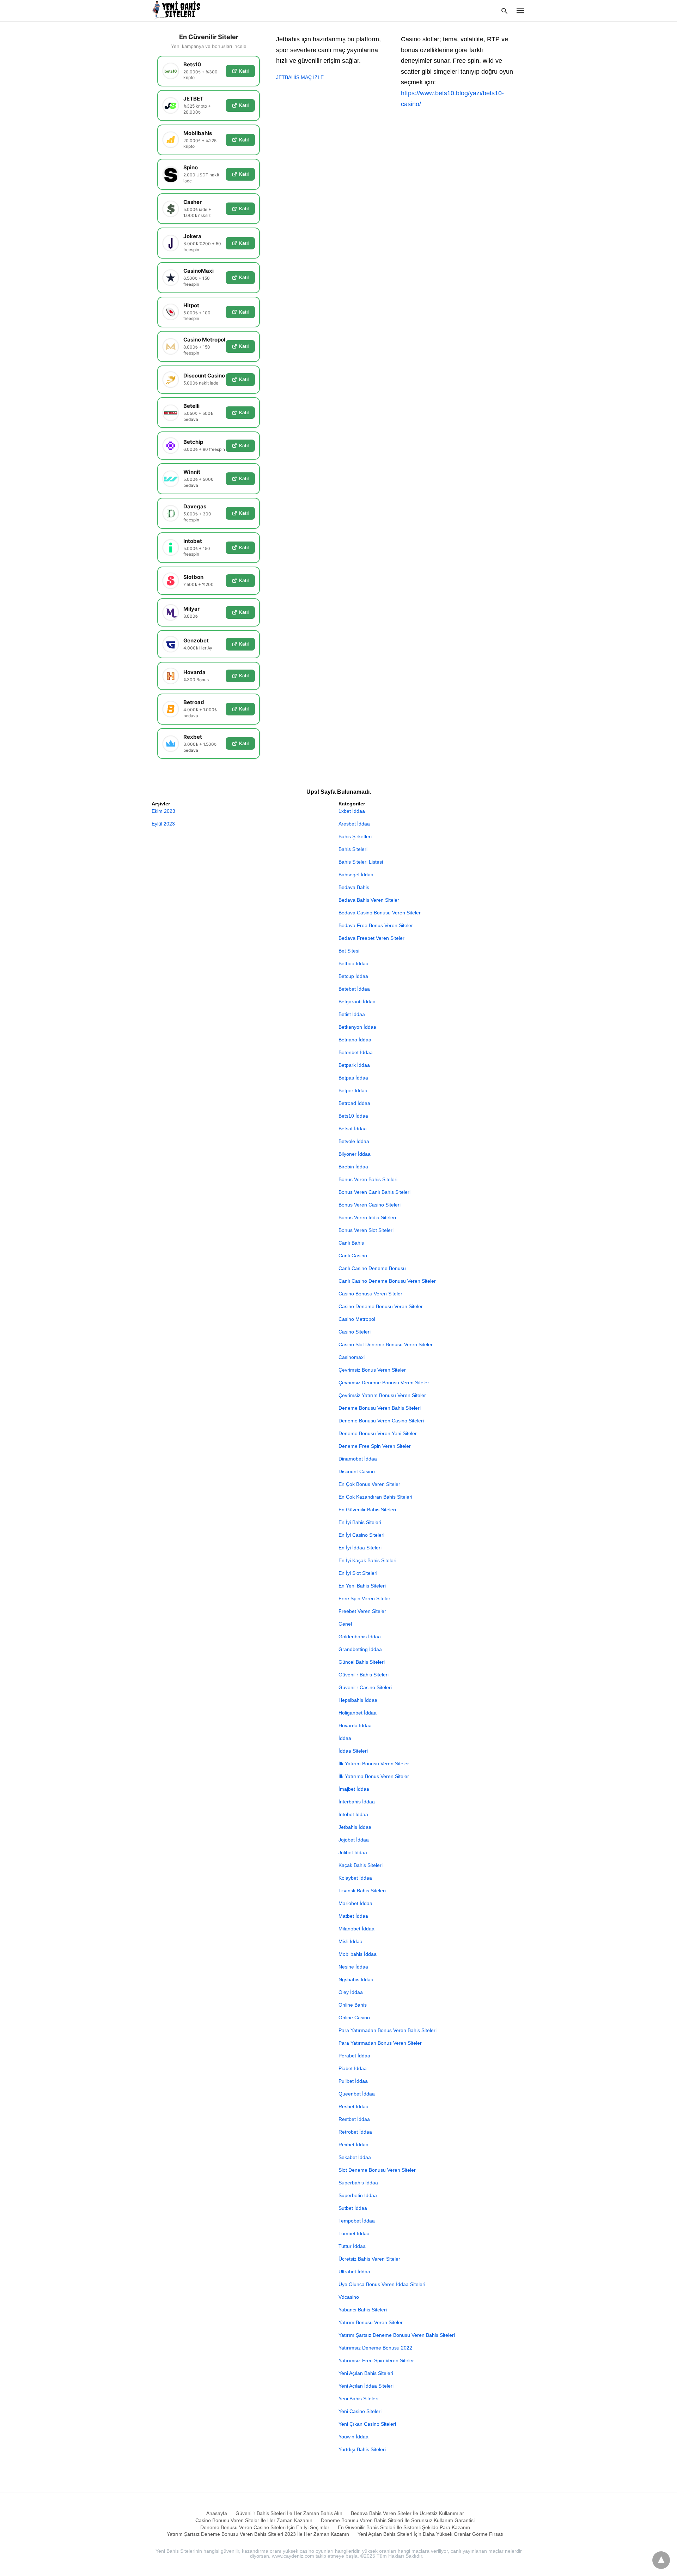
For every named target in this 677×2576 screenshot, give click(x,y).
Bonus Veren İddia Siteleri (367, 1217)
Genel (345, 1624)
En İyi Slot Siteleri (358, 1573)
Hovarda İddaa (355, 1725)
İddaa (345, 1738)
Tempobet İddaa (357, 2221)
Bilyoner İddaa (355, 1154)
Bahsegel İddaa (356, 875)
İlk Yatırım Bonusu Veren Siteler (374, 1764)
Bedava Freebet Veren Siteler (371, 938)
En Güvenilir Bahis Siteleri (367, 1510)
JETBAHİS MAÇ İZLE (300, 77)
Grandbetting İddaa (360, 1649)
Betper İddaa (353, 1090)
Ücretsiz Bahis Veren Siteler (369, 2259)
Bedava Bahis (354, 887)
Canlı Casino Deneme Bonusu (372, 1268)
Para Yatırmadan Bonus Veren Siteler (380, 2043)
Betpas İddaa (353, 1078)
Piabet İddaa (353, 2068)
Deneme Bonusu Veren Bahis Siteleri (380, 1408)
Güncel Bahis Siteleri (362, 1662)
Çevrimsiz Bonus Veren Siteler (372, 1370)
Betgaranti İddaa (357, 1002)
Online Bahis (353, 2005)
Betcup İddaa (353, 976)
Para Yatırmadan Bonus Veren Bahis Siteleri (388, 2030)
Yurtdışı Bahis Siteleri (362, 2449)
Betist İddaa (352, 1014)
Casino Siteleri (355, 1332)
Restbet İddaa (354, 2119)
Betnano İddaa (355, 1040)
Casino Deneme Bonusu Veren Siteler (381, 1306)
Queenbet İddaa (357, 2094)
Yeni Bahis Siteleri (358, 2399)
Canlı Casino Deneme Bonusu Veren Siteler (387, 1281)
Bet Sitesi (349, 951)
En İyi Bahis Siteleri (360, 1522)
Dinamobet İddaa (358, 1459)
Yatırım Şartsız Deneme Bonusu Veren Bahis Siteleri (397, 2335)
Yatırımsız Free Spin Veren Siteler (376, 2360)
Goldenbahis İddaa (360, 1637)
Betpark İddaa (354, 1065)
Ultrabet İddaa (354, 2272)
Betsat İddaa (353, 1129)
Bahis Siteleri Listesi (361, 862)
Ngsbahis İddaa (356, 1979)
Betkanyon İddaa (357, 1027)
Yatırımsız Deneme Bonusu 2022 (375, 2348)
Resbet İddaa (353, 2106)
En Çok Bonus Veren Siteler (369, 1484)
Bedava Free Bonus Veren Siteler (376, 925)
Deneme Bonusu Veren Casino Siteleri (381, 1421)
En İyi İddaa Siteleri (360, 1548)
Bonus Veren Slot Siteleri (366, 1230)
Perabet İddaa (354, 2056)
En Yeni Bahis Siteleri (362, 1586)
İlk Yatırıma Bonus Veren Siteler (374, 1776)
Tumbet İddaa (354, 2233)
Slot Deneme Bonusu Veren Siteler (377, 2170)
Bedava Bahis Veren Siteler (369, 900)
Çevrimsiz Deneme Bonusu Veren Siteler (384, 1383)
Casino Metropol (357, 1319)
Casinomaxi (352, 1357)
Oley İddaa (351, 1992)
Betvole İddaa (354, 1141)
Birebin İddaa (353, 1167)
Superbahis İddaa (358, 2183)
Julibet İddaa (353, 1852)
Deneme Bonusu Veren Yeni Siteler (378, 1433)
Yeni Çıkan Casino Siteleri (367, 2424)
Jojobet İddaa (354, 1840)
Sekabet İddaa (355, 2157)
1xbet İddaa (352, 811)
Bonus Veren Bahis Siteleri (368, 1179)
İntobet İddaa (353, 1814)
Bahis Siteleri (353, 849)
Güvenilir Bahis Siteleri (364, 1675)
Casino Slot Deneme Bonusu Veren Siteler (386, 1344)
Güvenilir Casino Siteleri (365, 1687)
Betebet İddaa (354, 989)
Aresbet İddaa (354, 824)
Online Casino (354, 2018)
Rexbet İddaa (353, 2145)
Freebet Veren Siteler (362, 1611)
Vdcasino (349, 2297)
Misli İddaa (350, 1941)
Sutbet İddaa (353, 2208)
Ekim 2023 (163, 811)
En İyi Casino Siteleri (361, 1535)
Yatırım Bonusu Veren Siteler (371, 2322)
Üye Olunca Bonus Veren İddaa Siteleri (382, 2284)
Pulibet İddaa (353, 2081)
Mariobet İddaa (355, 1903)
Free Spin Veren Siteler (364, 1598)
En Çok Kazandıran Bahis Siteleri (375, 1497)
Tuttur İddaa (352, 2246)
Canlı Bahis (351, 1243)
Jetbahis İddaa (355, 1827)
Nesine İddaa (353, 1967)
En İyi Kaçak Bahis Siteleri (367, 1560)
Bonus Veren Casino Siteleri (370, 1205)
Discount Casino (357, 1471)
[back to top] (661, 2560)
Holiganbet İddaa (358, 1713)
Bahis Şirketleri (355, 836)
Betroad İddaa (354, 1103)
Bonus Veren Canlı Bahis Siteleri (374, 1192)
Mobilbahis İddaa (358, 1954)
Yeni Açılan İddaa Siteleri (366, 2386)
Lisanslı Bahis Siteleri (362, 1891)
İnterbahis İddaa (357, 1802)
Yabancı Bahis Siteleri (363, 2310)
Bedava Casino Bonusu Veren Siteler (380, 913)
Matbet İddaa (353, 1916)
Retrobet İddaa (355, 2132)
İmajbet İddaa (354, 1789)
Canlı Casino (353, 1256)
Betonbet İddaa (356, 1052)
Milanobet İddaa (356, 1929)
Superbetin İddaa (358, 2195)
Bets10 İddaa (353, 1116)
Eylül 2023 (163, 824)
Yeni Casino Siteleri (360, 2411)
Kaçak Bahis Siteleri (361, 1865)
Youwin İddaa (353, 2437)
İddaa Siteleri (353, 1751)
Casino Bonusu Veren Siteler (370, 1294)
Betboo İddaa (353, 963)
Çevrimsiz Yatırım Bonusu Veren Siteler (382, 1395)
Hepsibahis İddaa (358, 1700)
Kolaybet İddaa (355, 1878)
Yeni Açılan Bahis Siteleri (366, 2373)
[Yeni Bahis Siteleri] (179, 10)
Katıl (244, 71)
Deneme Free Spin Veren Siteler (375, 1446)
